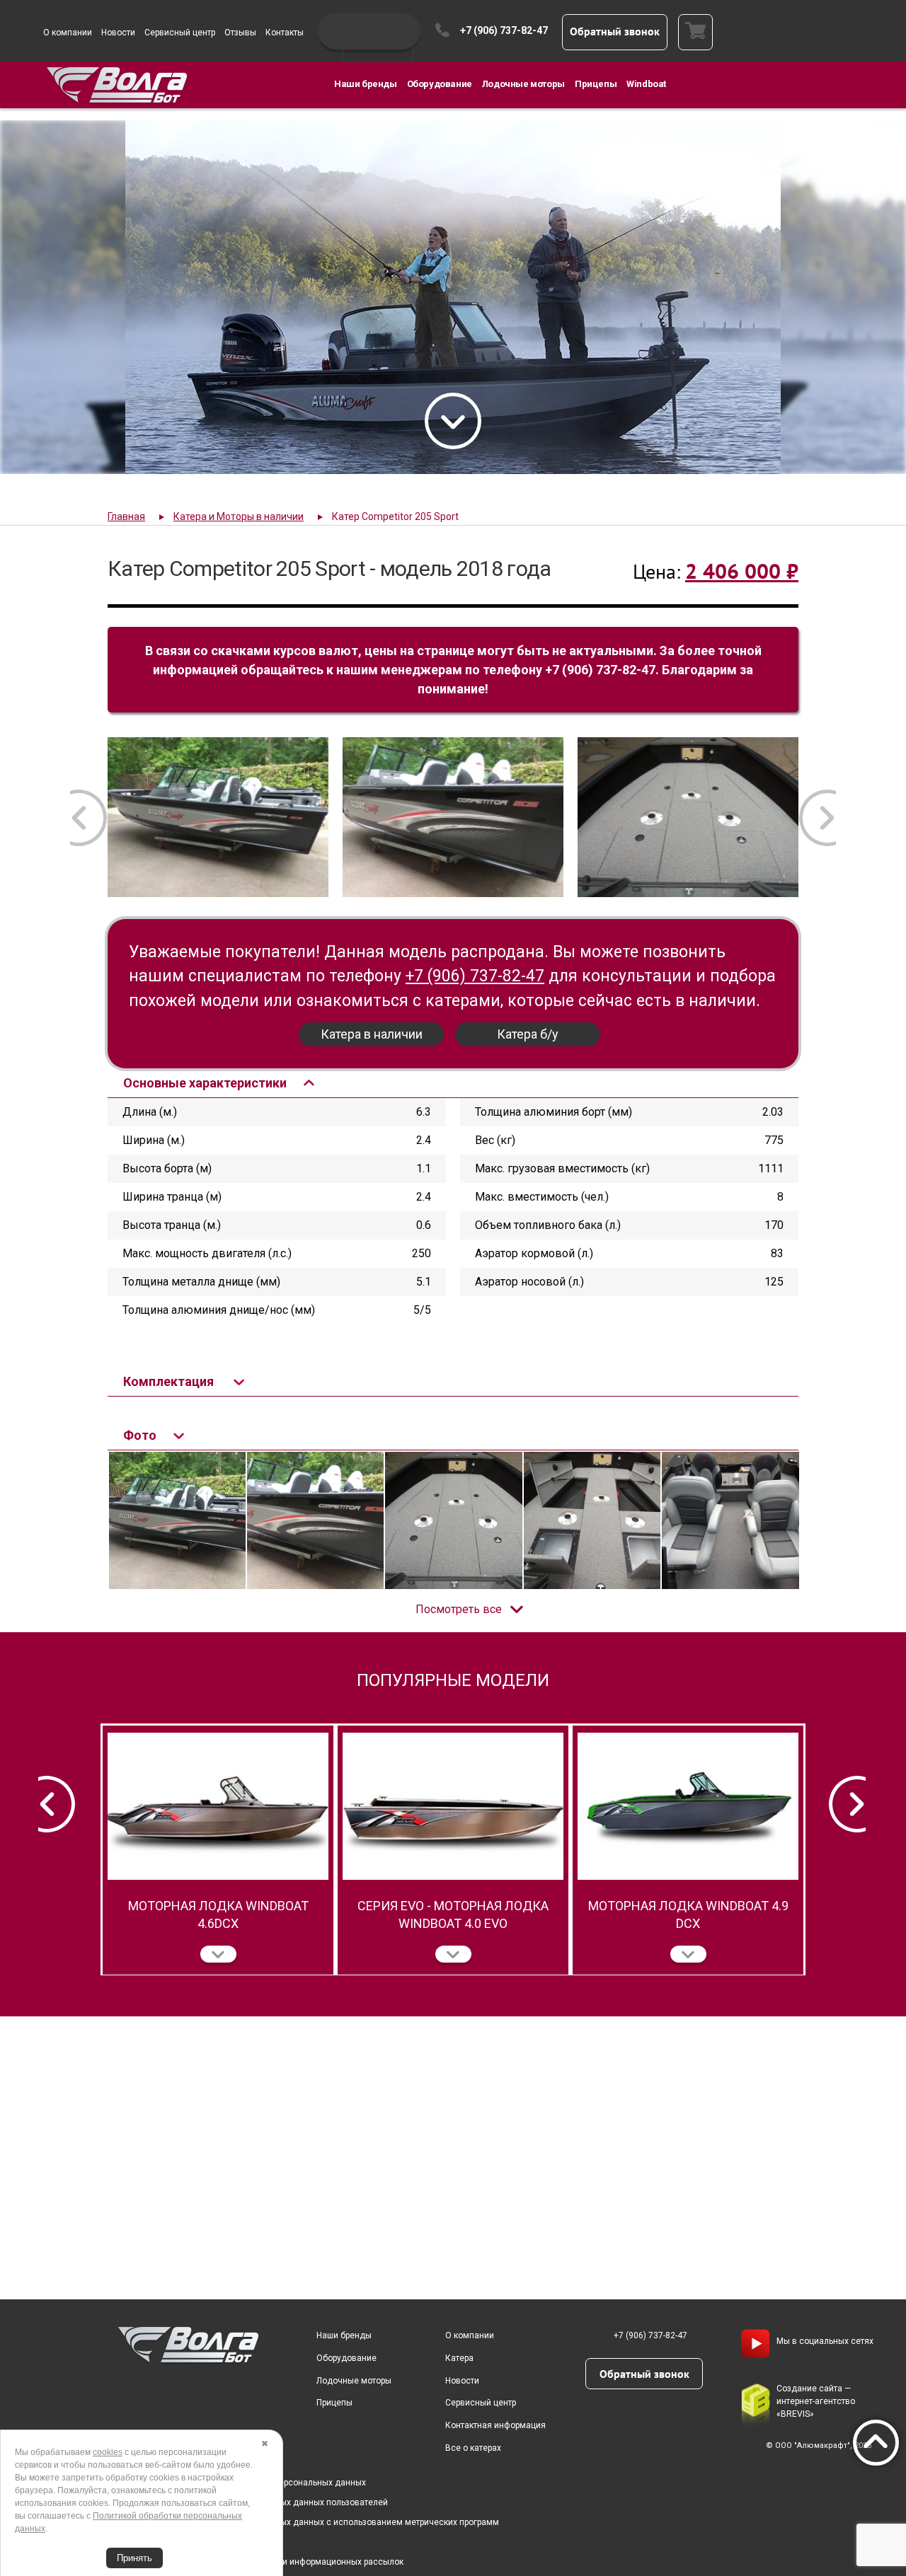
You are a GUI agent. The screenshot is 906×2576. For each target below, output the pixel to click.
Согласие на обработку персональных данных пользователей (262, 2502)
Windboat (646, 84)
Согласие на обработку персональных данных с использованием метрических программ (317, 2522)
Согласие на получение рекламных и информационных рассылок (270, 2562)
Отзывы (240, 33)
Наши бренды (366, 84)
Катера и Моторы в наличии (239, 516)
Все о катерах (473, 2448)
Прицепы (596, 84)
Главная (126, 516)
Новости (118, 33)
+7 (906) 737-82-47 (504, 30)
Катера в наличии (372, 1034)
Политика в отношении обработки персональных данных (251, 2483)
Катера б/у (528, 1034)
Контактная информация (495, 2425)
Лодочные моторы (523, 84)
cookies (108, 2452)
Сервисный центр (180, 33)
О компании (68, 33)
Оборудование (440, 84)
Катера (459, 2358)
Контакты (285, 33)
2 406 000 (742, 571)
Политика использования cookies (204, 2542)
